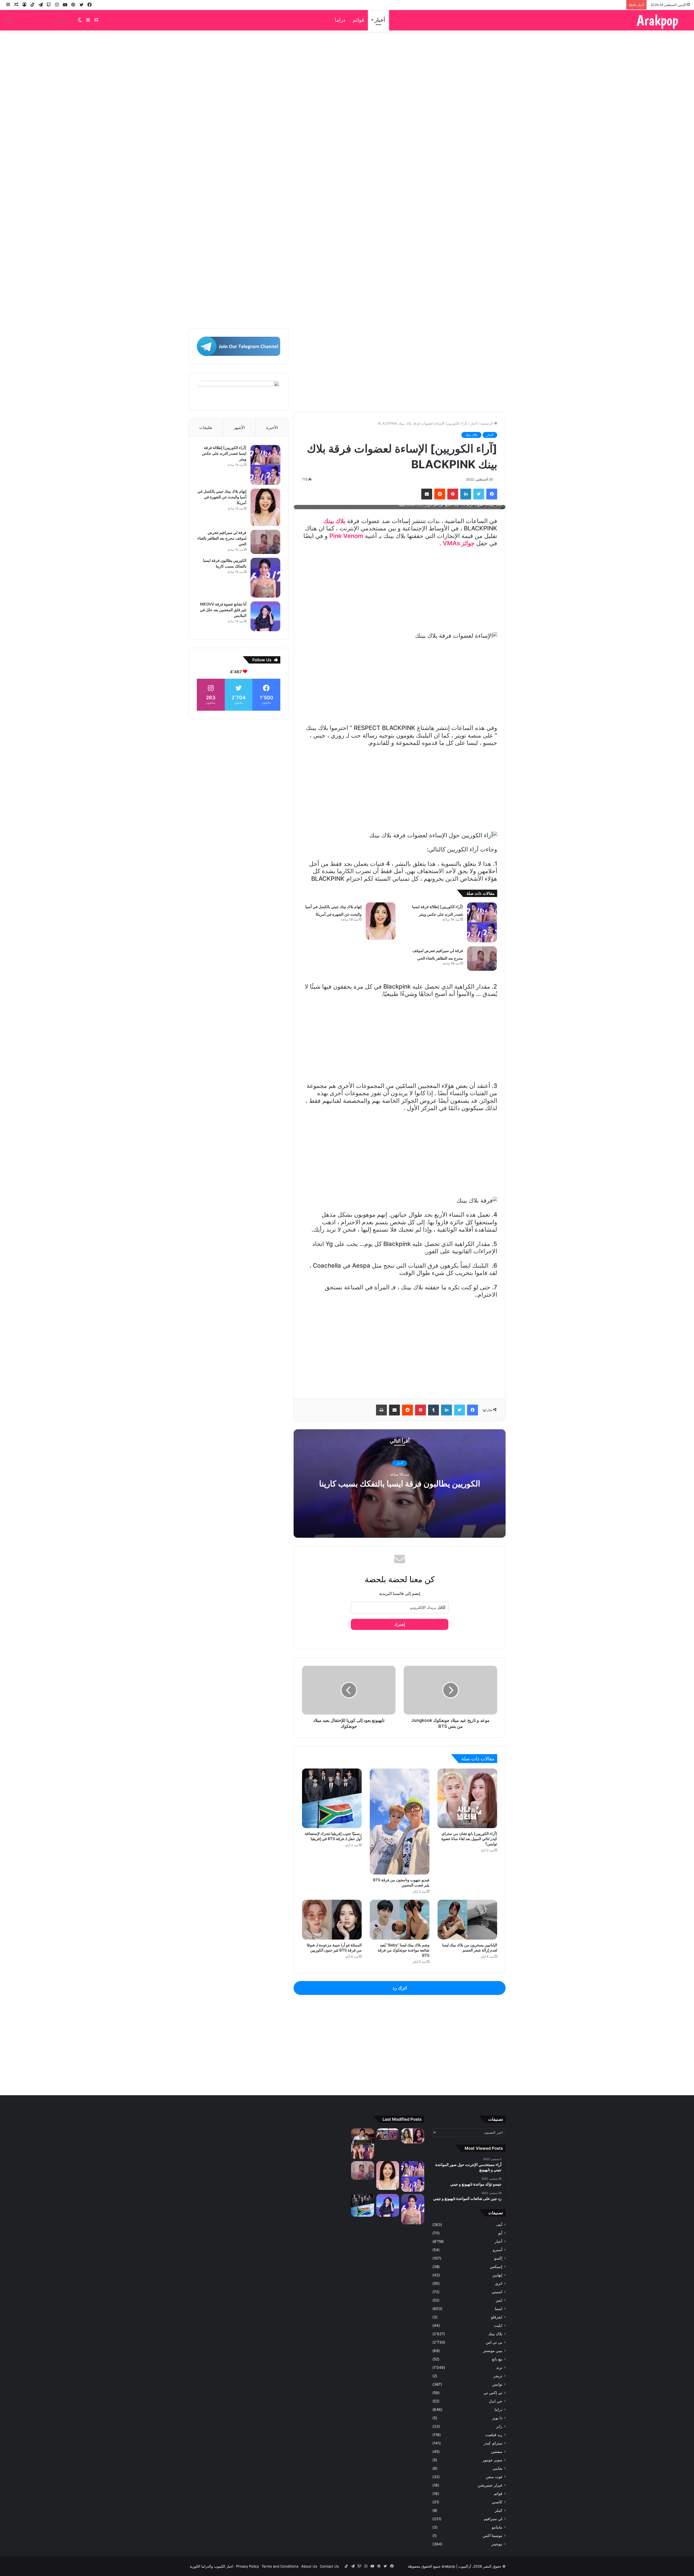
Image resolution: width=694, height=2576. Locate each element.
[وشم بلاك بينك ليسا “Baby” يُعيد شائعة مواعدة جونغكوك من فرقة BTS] (400, 1920)
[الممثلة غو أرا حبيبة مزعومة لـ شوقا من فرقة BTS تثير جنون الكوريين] (332, 1920)
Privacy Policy (248, 2566)
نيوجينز (497, 2544)
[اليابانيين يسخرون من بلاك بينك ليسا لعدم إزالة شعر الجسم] (467, 1920)
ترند (499, 2367)
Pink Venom (346, 536)
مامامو (497, 2527)
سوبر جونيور (492, 2460)
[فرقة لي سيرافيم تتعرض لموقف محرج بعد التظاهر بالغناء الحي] (482, 959)
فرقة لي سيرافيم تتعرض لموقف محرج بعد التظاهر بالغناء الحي (222, 538)
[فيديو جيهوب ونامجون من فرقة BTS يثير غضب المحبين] (400, 1822)
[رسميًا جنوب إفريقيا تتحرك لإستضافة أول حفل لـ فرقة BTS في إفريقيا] (332, 1798)
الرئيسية (487, 423)
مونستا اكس (493, 2536)
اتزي (499, 2283)
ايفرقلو (497, 2317)
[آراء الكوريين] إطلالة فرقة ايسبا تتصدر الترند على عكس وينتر (224, 453)
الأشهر (239, 427)
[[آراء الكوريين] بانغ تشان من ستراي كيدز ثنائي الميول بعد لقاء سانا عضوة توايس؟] (467, 1798)
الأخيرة (272, 427)
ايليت (498, 2325)
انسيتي (497, 2292)
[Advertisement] (347, 137)
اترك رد (400, 1988)
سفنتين (497, 2452)
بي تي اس (494, 2342)
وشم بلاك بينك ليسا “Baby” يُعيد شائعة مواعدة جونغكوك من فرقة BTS (404, 1950)
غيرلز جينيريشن (490, 2485)
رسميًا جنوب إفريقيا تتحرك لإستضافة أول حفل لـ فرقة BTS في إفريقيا (333, 1836)
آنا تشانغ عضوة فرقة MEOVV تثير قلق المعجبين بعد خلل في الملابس (223, 610)
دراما (340, 20)
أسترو (498, 2250)
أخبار (380, 20)
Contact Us (329, 2566)
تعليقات (206, 427)
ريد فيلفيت (494, 2435)
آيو (500, 2233)
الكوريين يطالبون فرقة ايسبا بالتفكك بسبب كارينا (400, 1484)
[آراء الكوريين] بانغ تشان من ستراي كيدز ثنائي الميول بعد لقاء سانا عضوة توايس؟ (469, 1839)
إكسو (498, 2258)
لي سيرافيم (493, 2519)
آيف (499, 2225)
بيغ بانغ (497, 2359)
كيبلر (499, 2510)
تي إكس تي (493, 2393)
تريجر (498, 2376)
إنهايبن (497, 2275)
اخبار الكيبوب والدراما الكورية (212, 2566)
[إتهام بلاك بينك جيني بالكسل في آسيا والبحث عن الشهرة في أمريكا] (381, 921)
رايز (499, 2426)
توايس (497, 2384)
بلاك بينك (471, 435)
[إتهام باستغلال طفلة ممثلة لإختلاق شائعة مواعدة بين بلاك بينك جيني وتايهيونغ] (388, 2134)
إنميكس (496, 2267)
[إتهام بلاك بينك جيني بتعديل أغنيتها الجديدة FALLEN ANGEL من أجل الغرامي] (413, 2136)
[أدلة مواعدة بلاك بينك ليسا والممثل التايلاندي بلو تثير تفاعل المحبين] (363, 2144)
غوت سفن (494, 2477)
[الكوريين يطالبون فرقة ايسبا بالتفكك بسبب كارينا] (265, 578)
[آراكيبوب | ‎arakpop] (657, 20)
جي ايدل (496, 2401)
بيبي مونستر (493, 2351)
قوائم (358, 20)
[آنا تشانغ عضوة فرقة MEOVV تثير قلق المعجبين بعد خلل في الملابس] (265, 616)
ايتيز (499, 2300)
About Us (309, 2566)
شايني (497, 2468)
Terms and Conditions (280, 2566)
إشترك (400, 1624)
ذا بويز (497, 2418)
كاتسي (497, 2502)
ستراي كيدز (493, 2443)
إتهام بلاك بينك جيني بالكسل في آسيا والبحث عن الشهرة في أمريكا (222, 497)
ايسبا (499, 2309)
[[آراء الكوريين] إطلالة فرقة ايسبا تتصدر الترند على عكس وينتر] (482, 922)
